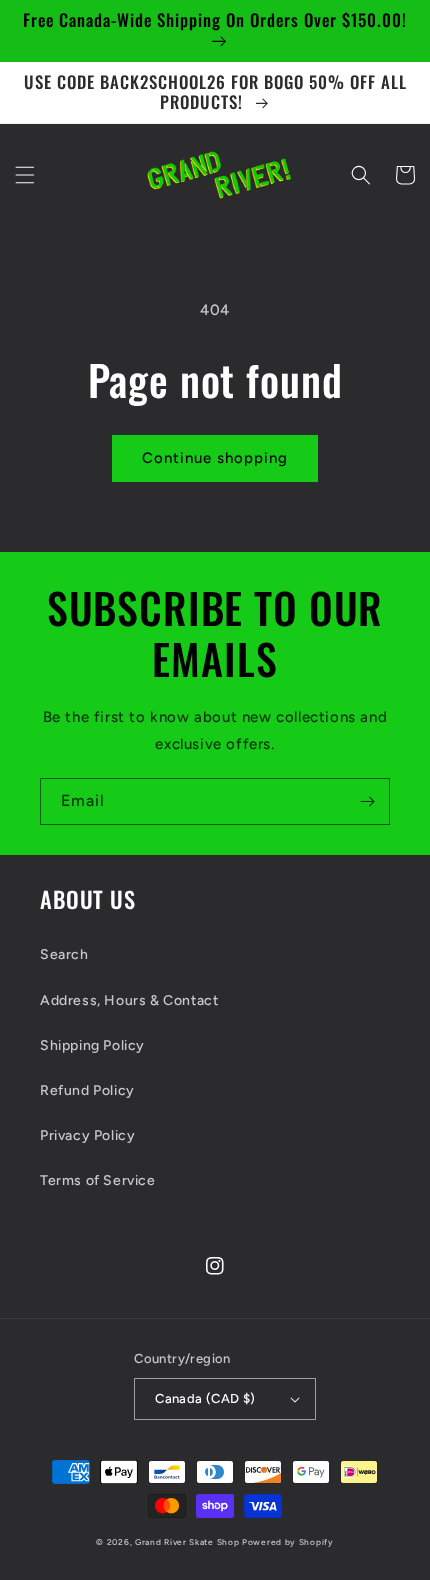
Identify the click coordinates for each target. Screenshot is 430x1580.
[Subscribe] (367, 801)
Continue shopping (215, 458)
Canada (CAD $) (205, 1398)
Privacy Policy (87, 1135)
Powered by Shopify (288, 1542)
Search (64, 954)
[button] (25, 175)
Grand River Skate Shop (187, 1542)
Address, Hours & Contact (129, 1000)
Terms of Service (98, 1180)
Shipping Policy (92, 1045)
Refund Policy (87, 1090)
